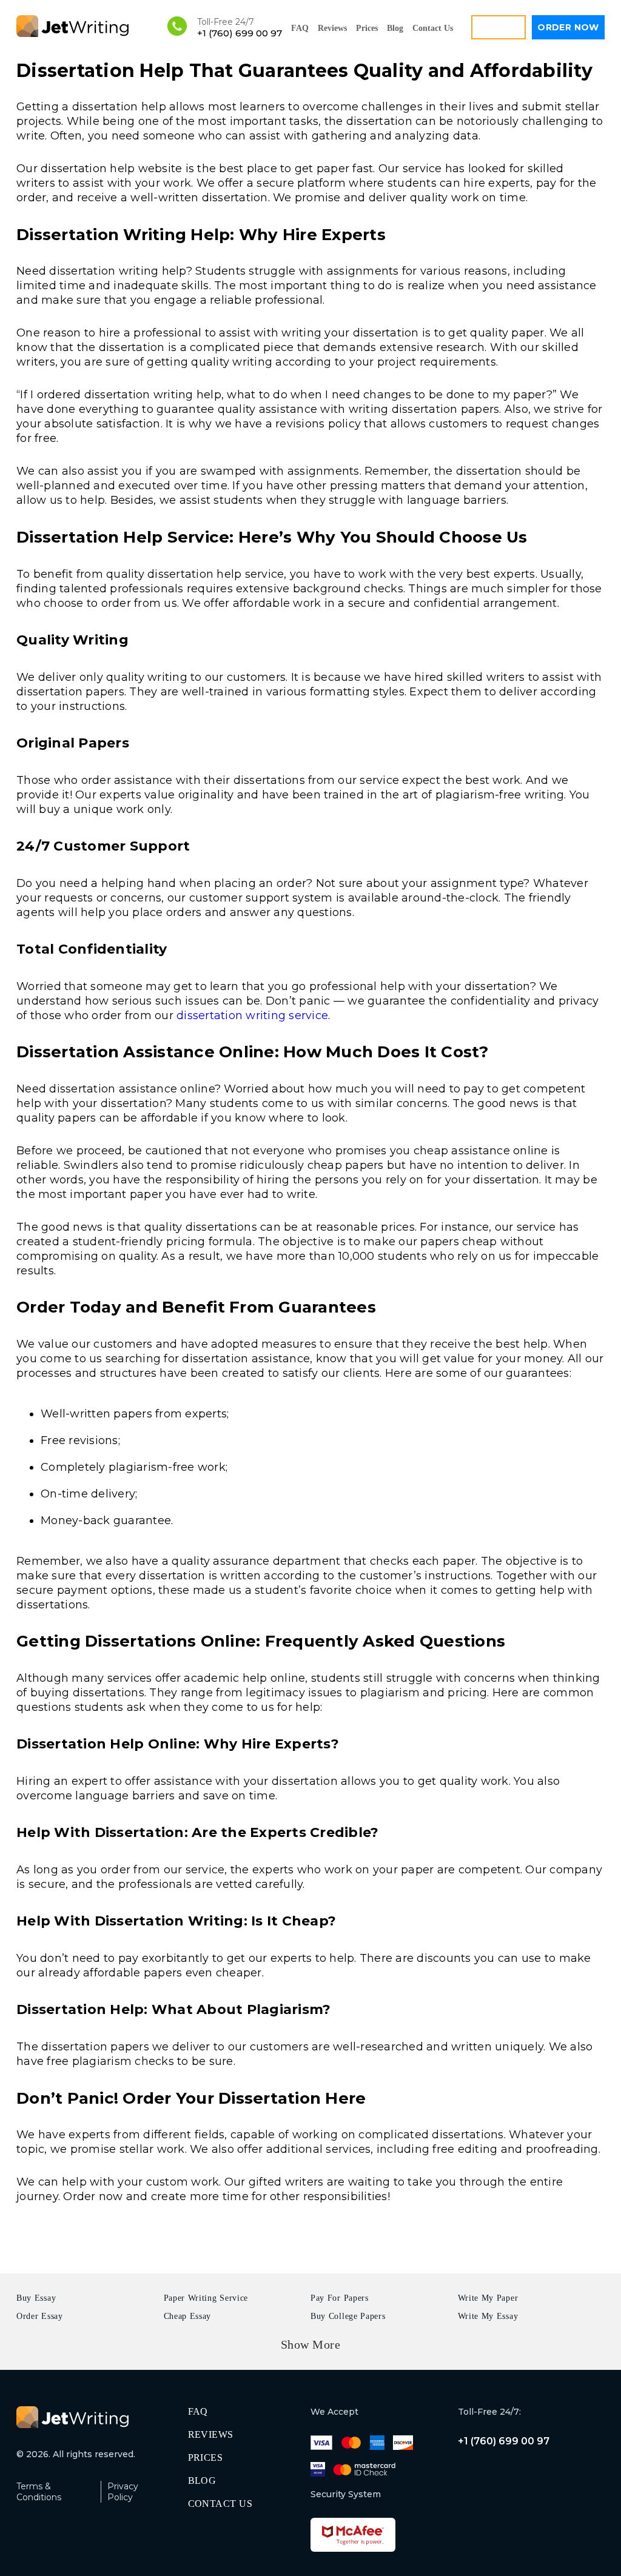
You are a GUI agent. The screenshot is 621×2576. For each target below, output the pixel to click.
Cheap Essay (188, 2316)
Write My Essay (488, 2316)
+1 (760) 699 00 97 (240, 33)
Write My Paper (488, 2298)
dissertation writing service (252, 1015)
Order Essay (40, 2316)
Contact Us (433, 28)
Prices (367, 28)
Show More (311, 2344)
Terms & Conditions (39, 2492)
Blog (395, 28)
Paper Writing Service (206, 2298)
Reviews (332, 28)
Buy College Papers (348, 2316)
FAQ (300, 28)
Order (568, 27)
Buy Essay (36, 2298)
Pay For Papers (340, 2298)
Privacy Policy (123, 2492)
